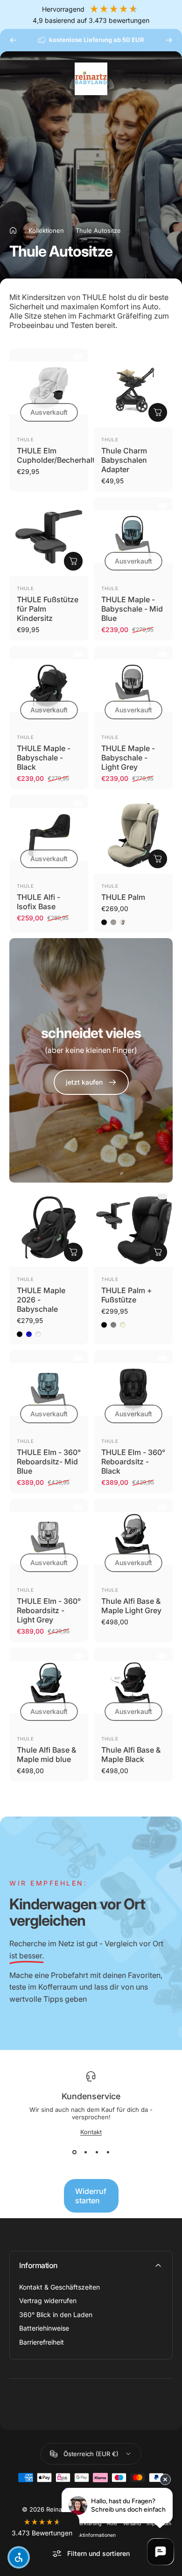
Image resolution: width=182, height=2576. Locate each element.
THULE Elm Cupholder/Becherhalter (59, 455)
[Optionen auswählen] (158, 859)
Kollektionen (46, 230)
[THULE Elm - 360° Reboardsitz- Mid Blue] (49, 1389)
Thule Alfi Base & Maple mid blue (46, 1754)
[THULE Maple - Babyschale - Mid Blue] (133, 537)
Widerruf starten (91, 2196)
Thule (25, 439)
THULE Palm (123, 897)
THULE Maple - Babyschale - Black (44, 758)
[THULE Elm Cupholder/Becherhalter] (49, 388)
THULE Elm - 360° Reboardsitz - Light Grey (49, 1610)
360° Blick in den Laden (56, 2315)
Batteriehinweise (44, 2328)
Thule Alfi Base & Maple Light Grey (131, 1606)
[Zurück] (13, 40)
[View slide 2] (85, 2152)
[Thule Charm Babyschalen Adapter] (133, 388)
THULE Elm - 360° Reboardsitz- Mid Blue (49, 1462)
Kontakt (91, 2132)
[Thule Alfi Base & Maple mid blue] (49, 1687)
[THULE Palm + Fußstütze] (133, 1228)
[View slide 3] (97, 2152)
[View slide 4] (108, 2152)
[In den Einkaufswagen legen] (158, 412)
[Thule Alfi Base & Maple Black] (133, 1687)
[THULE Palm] (133, 834)
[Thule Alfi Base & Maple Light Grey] (133, 1538)
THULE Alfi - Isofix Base (38, 902)
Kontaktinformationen (91, 2535)
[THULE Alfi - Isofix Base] (49, 834)
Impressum (159, 2524)
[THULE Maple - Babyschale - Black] (49, 686)
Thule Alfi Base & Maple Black (131, 1754)
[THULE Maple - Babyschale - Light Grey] (133, 686)
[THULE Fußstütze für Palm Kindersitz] (49, 537)
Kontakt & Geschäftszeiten (59, 2287)
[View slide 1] (74, 2152)
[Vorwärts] (169, 40)
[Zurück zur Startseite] (13, 230)
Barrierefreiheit (42, 2342)
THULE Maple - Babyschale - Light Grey (128, 758)
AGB (112, 2524)
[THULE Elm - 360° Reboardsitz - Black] (133, 1389)
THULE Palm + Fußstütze (127, 1295)
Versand (132, 2524)
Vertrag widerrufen (48, 2301)
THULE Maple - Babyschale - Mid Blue (132, 609)
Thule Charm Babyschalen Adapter (124, 460)
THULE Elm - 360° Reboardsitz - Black (133, 1462)
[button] (42, 2528)
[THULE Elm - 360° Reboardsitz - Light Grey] (49, 1538)
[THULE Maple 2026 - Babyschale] (49, 1228)
